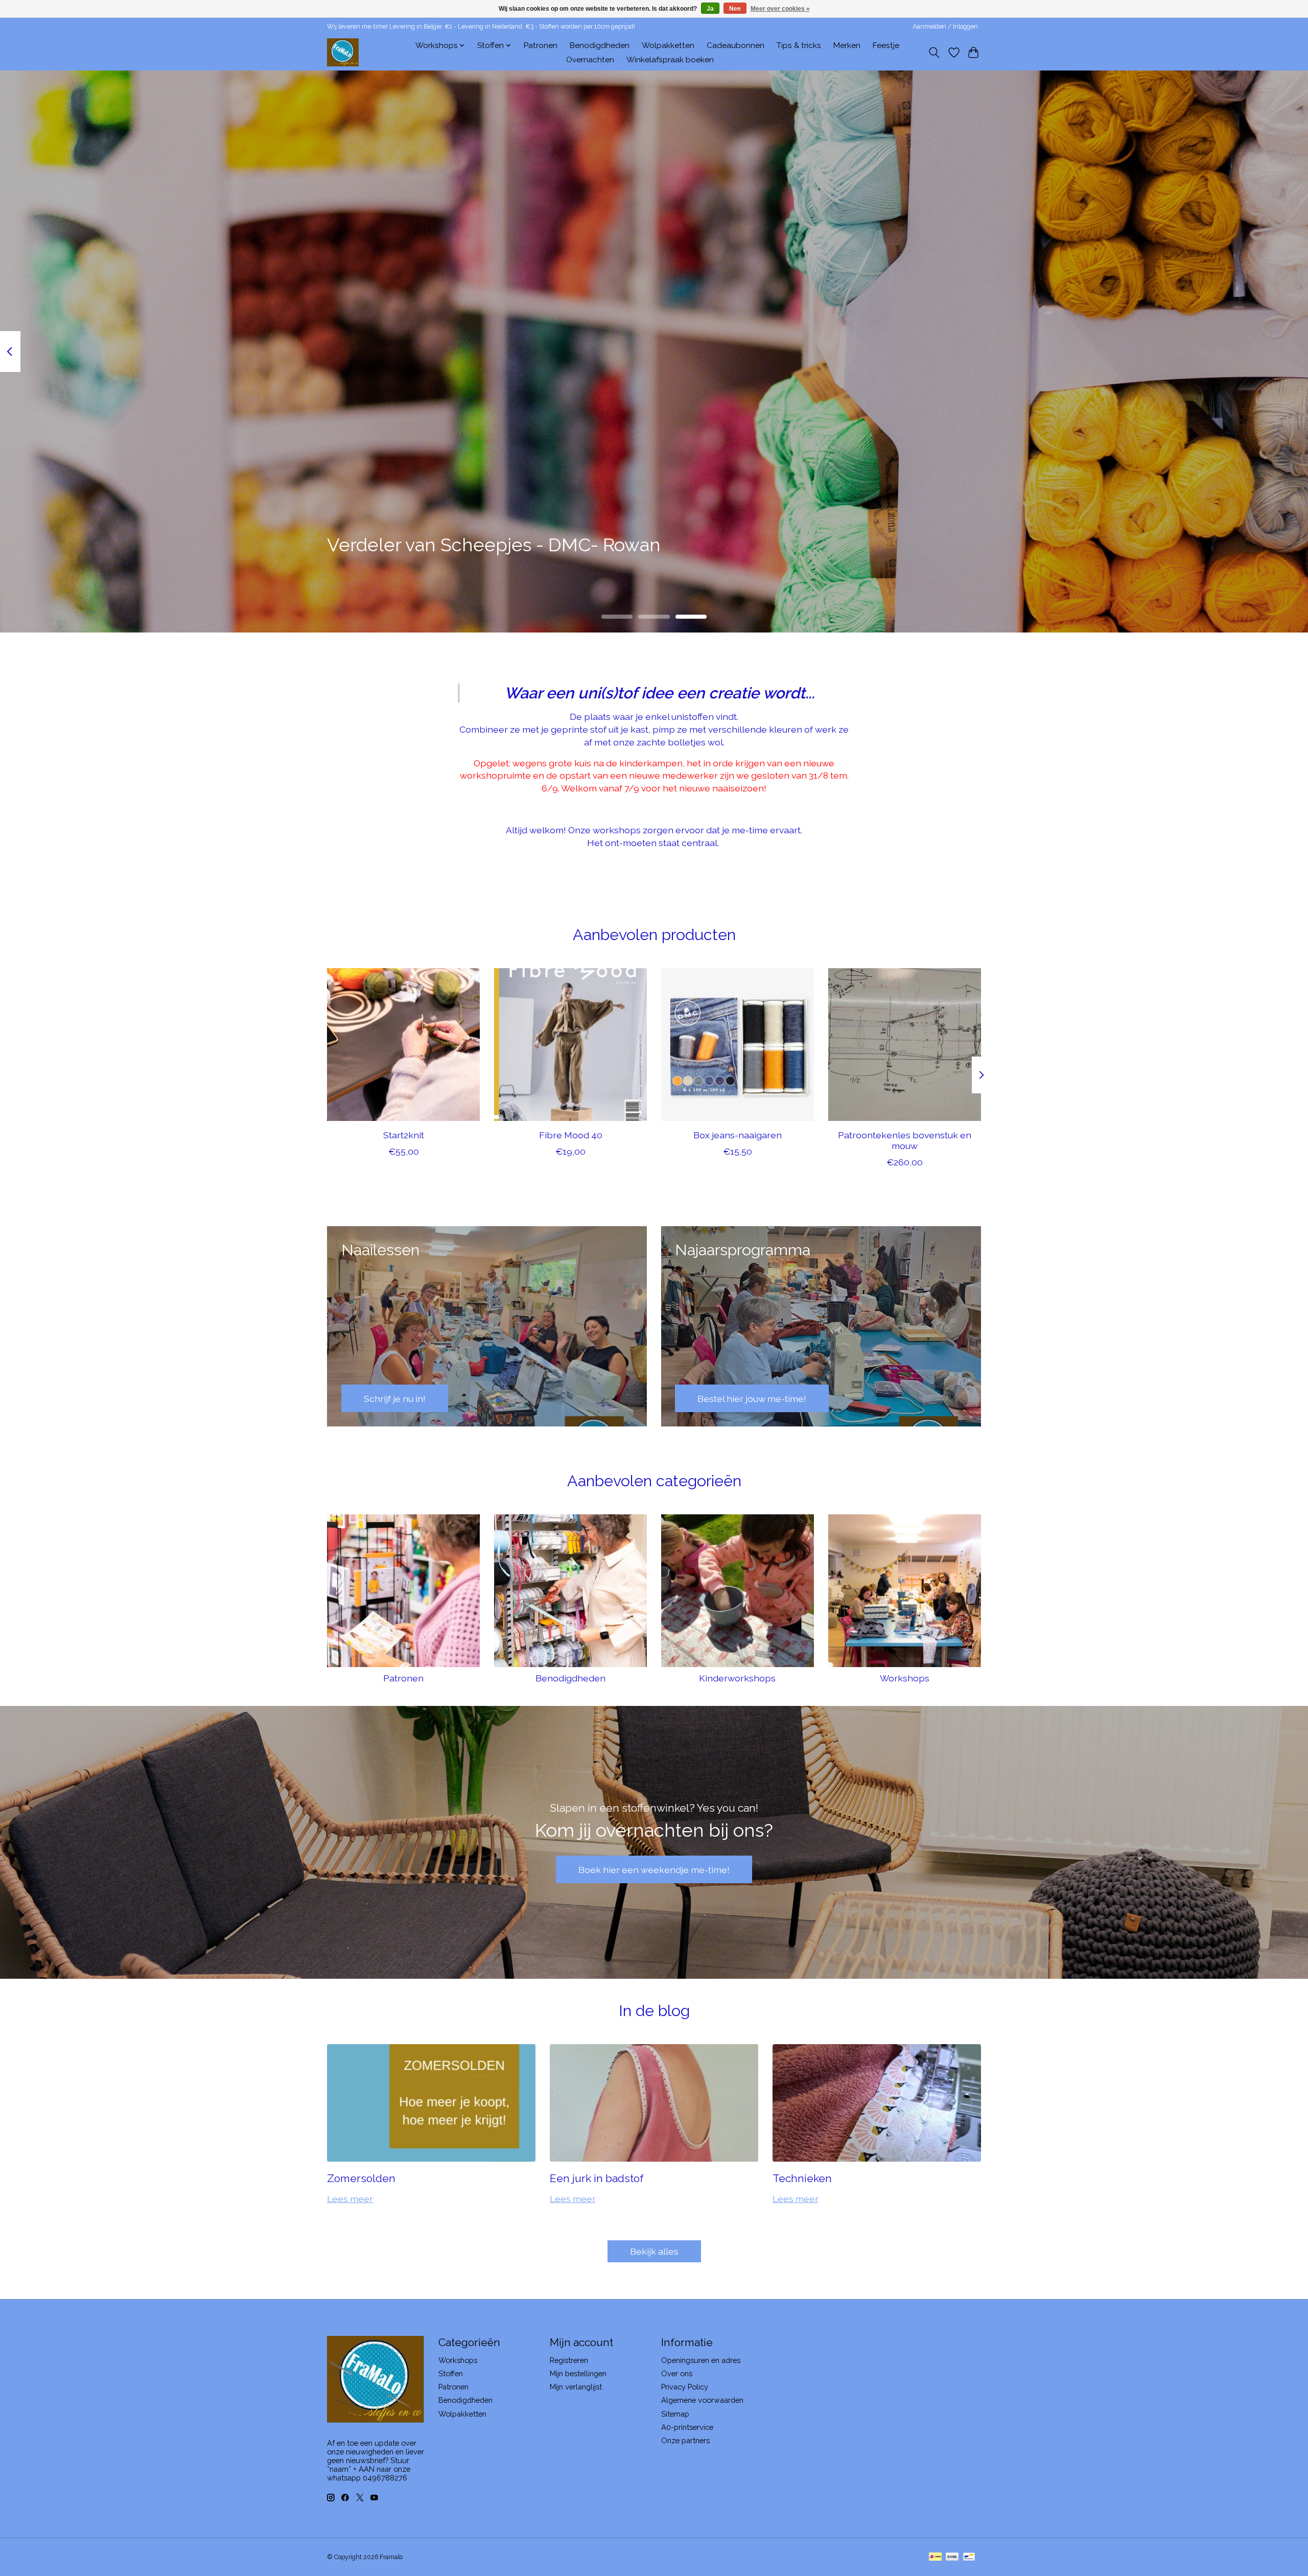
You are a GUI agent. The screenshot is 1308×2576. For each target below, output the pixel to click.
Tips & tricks (799, 45)
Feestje (886, 45)
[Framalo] (343, 52)
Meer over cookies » (780, 9)
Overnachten (590, 60)
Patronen (541, 45)
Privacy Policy (685, 2387)
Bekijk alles (654, 2251)
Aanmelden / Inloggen (945, 27)
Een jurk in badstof (597, 2178)
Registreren (569, 2360)
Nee (735, 9)
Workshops (905, 1678)
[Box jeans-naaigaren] (738, 1045)
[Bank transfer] (952, 2557)
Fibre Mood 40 (571, 1135)
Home (392, 45)
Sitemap (675, 2414)
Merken (847, 45)
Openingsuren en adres (701, 2360)
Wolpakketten (668, 45)
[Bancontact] (969, 2557)
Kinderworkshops (737, 1678)
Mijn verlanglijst (576, 2387)
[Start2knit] (403, 1045)
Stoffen (451, 2373)
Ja (710, 9)
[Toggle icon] (934, 53)
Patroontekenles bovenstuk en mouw (905, 1140)
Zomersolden (361, 2178)
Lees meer (350, 2199)
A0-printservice (687, 2427)
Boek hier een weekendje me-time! (654, 1870)
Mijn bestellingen (578, 2373)
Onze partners (685, 2440)
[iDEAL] (935, 2557)
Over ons (677, 2373)
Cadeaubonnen (735, 45)
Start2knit (404, 1135)
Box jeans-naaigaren (738, 1135)
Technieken (802, 2178)
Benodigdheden (600, 45)
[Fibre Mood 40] (570, 1045)
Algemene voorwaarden (702, 2400)
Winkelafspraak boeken (670, 60)
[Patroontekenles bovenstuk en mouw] (905, 1045)
